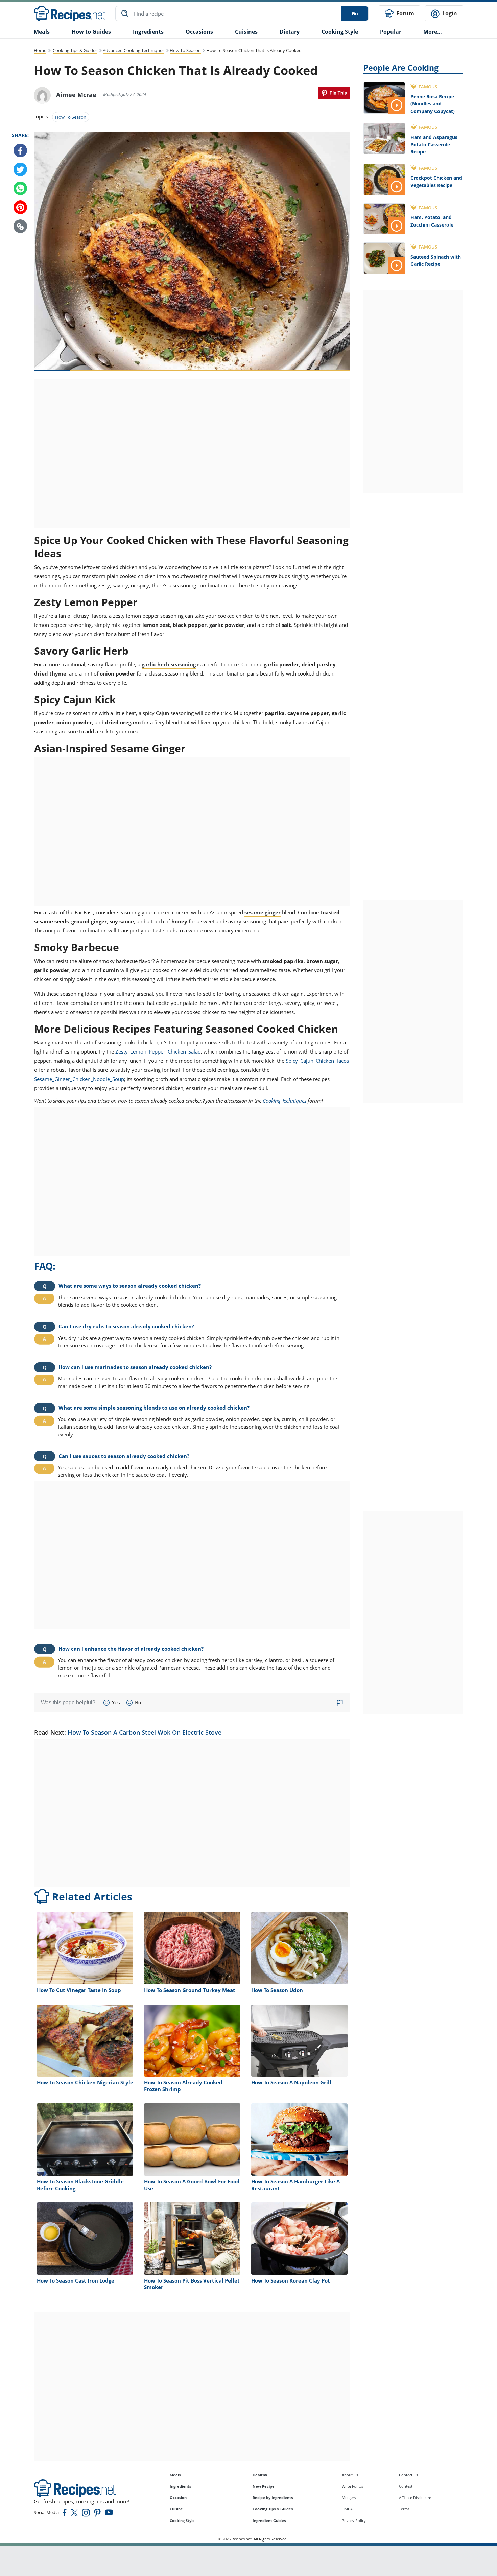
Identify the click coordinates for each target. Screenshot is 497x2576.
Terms (404, 2509)
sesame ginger (263, 912)
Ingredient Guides (269, 2520)
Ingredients (148, 32)
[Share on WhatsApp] (20, 189)
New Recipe (264, 2486)
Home (40, 50)
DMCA (347, 2509)
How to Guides (91, 32)
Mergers (349, 2497)
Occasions (199, 32)
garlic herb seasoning (169, 664)
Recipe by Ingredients (273, 2497)
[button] (20, 227)
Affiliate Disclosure (415, 2497)
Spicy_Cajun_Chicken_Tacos (317, 1061)
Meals (175, 2475)
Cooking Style (182, 2520)
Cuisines (246, 32)
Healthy (260, 2475)
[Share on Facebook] (20, 151)
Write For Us (352, 2486)
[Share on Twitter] (20, 170)
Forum (405, 13)
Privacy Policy (354, 2520)
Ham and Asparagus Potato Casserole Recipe (434, 144)
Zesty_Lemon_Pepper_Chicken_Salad (158, 1051)
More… (433, 32)
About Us (350, 2475)
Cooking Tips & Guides (75, 50)
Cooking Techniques (285, 1101)
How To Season (185, 50)
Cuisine (176, 2509)
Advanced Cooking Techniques (134, 50)
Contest (406, 2486)
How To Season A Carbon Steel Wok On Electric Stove (145, 1732)
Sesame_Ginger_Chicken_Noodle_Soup (79, 1079)
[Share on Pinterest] (334, 93)
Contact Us (408, 2475)
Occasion (178, 2497)
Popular (391, 32)
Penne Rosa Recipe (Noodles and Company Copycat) (433, 104)
